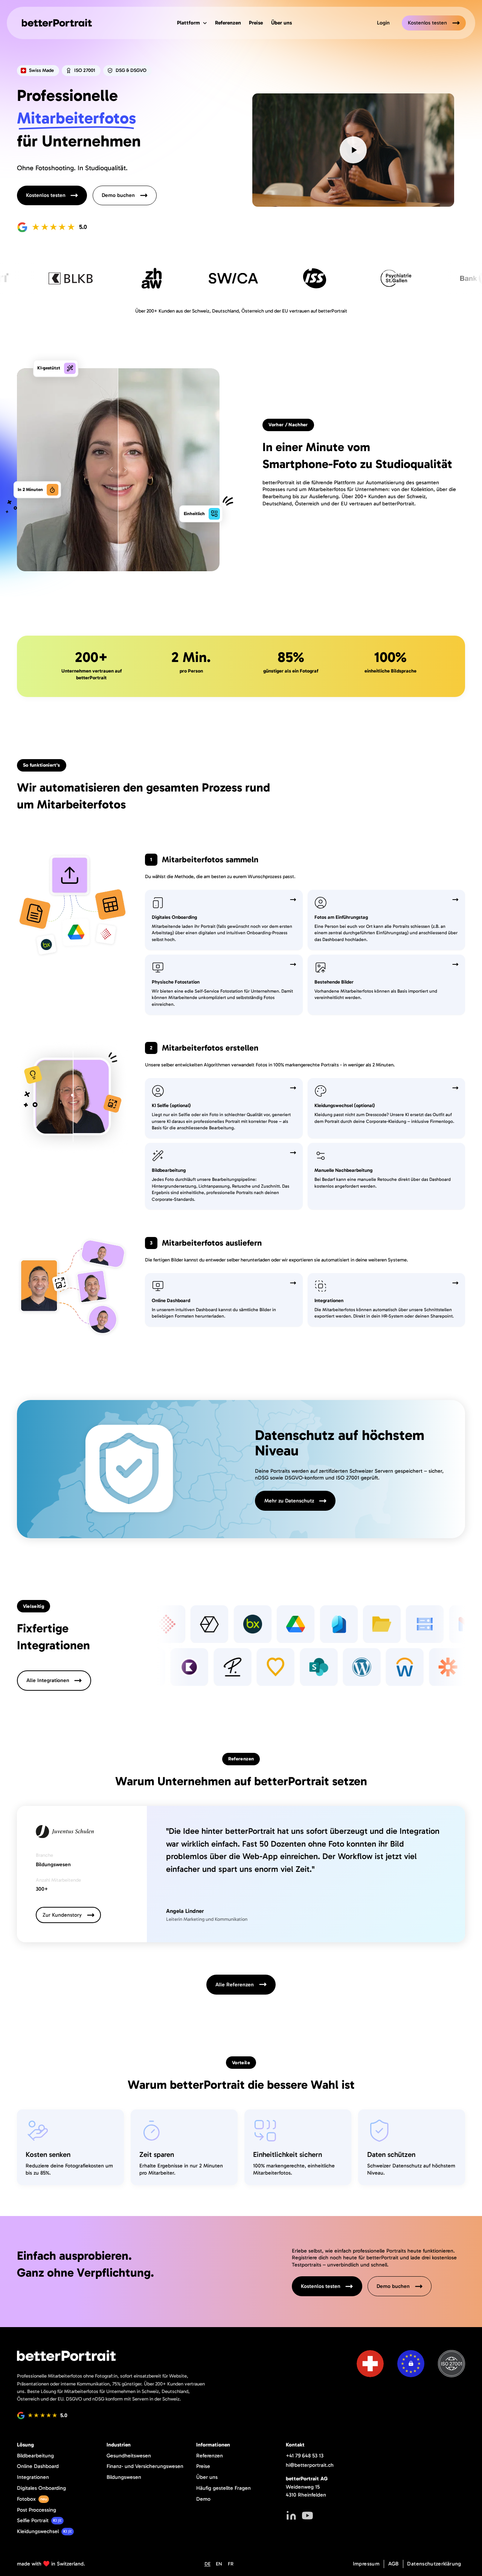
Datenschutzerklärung (434, 2564)
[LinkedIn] (291, 2516)
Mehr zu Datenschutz (289, 1501)
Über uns (281, 23)
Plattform (188, 23)
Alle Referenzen (235, 1985)
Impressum (366, 2564)
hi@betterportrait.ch (310, 2465)
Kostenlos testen (427, 23)
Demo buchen (118, 195)
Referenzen (228, 23)
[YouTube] (307, 2516)
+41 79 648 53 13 (305, 2456)
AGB (394, 2564)
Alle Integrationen (48, 1680)
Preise (256, 23)
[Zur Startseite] (54, 23)
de (207, 2564)
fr (231, 2564)
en (219, 2564)
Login (383, 23)
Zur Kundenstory (62, 1915)
